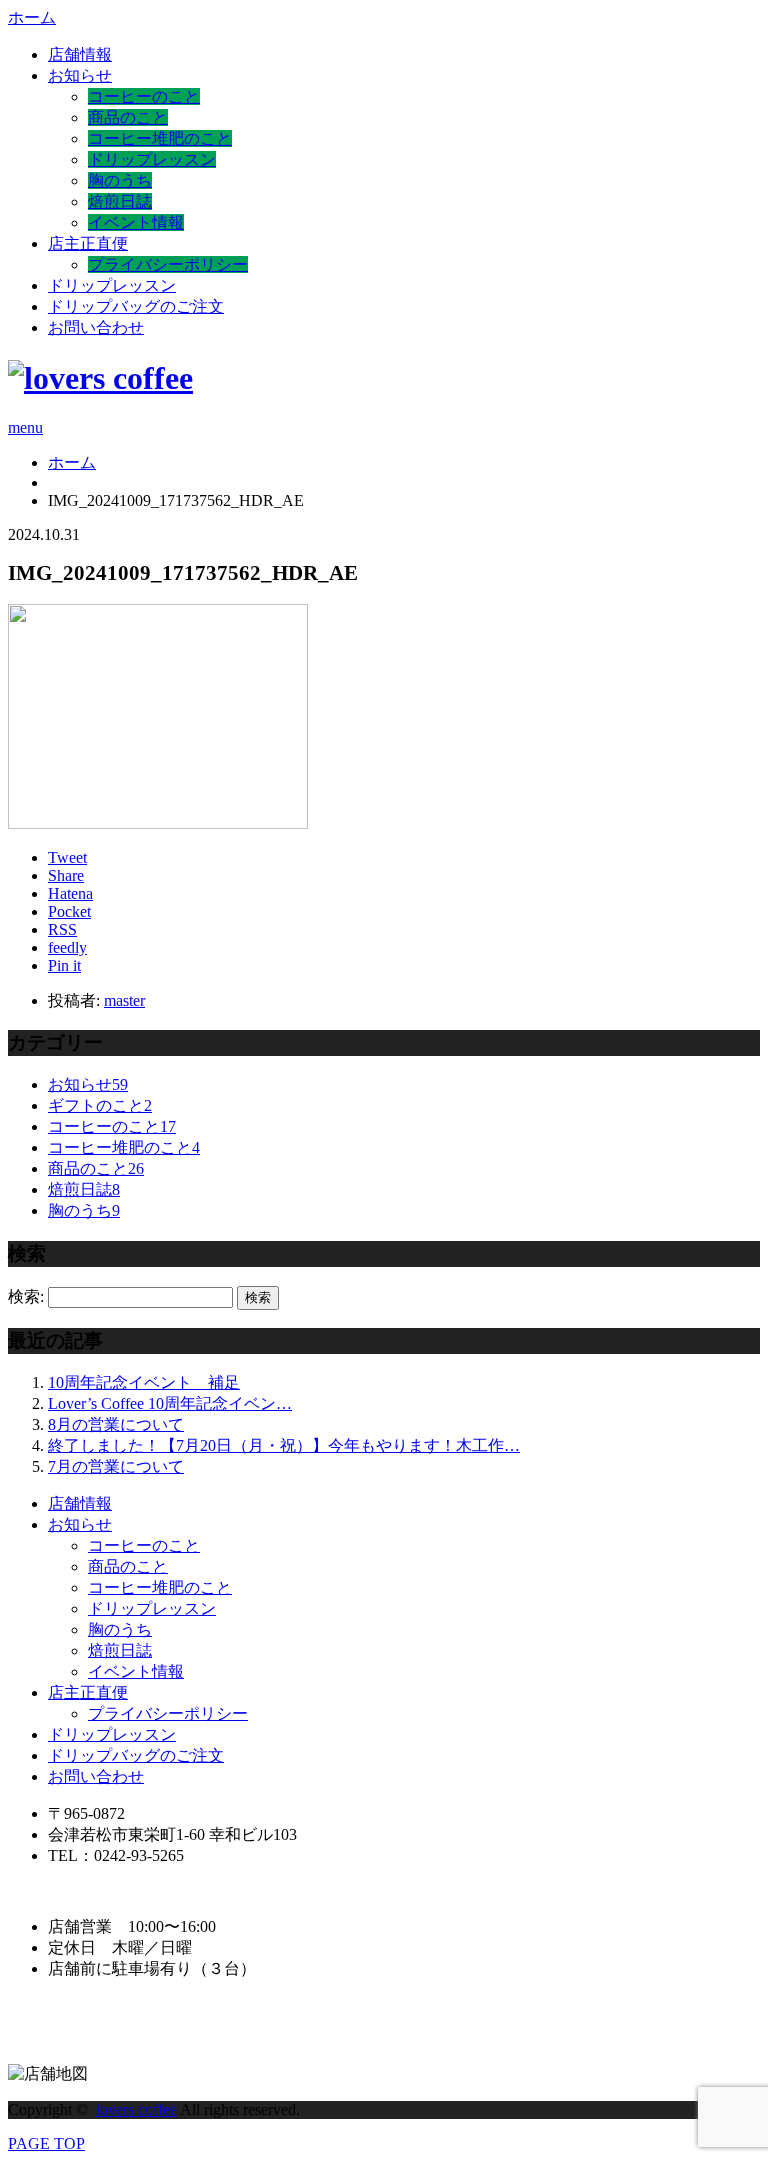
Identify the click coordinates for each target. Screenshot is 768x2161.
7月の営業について (116, 1466)
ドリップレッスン (152, 159)
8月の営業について (116, 1424)
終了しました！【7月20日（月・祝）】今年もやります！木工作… (284, 1445)
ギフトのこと (100, 1105)
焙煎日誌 (120, 201)
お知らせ (80, 75)
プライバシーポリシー (168, 264)
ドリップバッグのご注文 (136, 306)
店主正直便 (88, 243)
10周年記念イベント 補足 (144, 1382)
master (124, 1000)
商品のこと (128, 117)
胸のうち (120, 180)
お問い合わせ (96, 327)
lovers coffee (136, 2109)
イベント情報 (136, 222)
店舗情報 (80, 54)
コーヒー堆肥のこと (160, 138)
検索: (26, 1296)
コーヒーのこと (144, 96)
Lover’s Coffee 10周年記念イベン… (170, 1403)
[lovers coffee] (100, 378)
